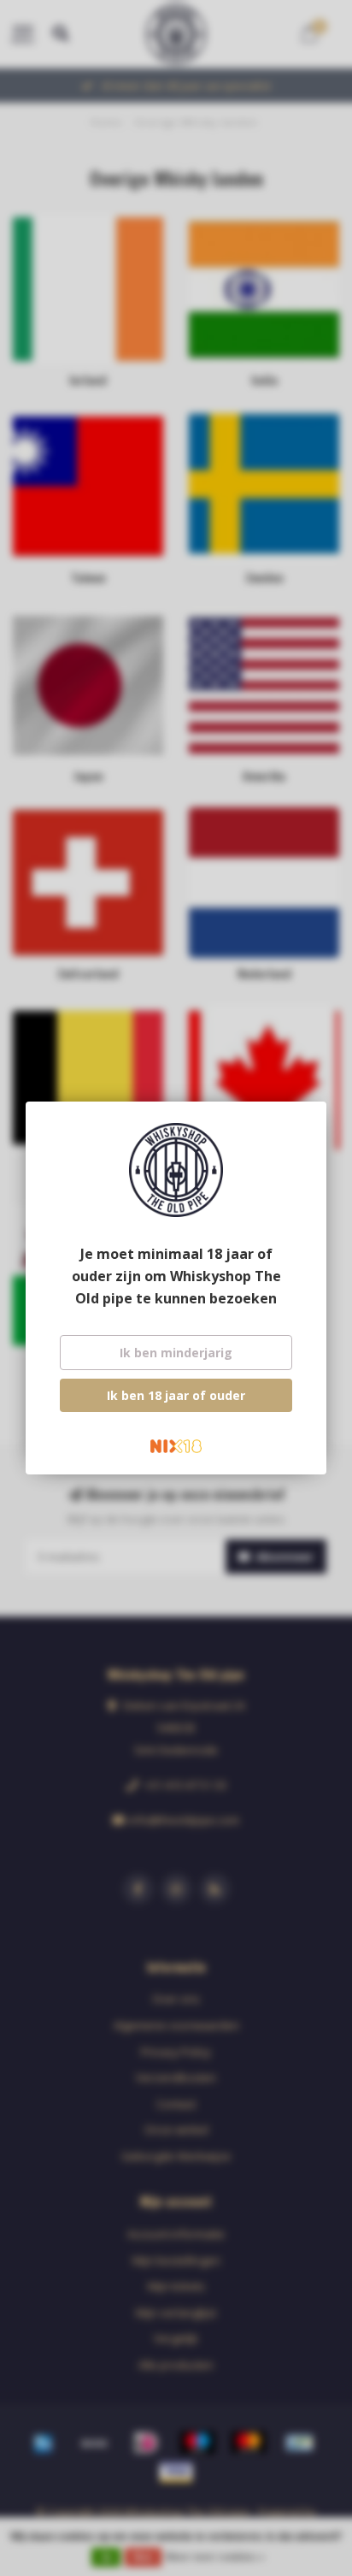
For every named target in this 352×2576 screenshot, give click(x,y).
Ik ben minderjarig (176, 1353)
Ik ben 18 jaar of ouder (176, 1395)
